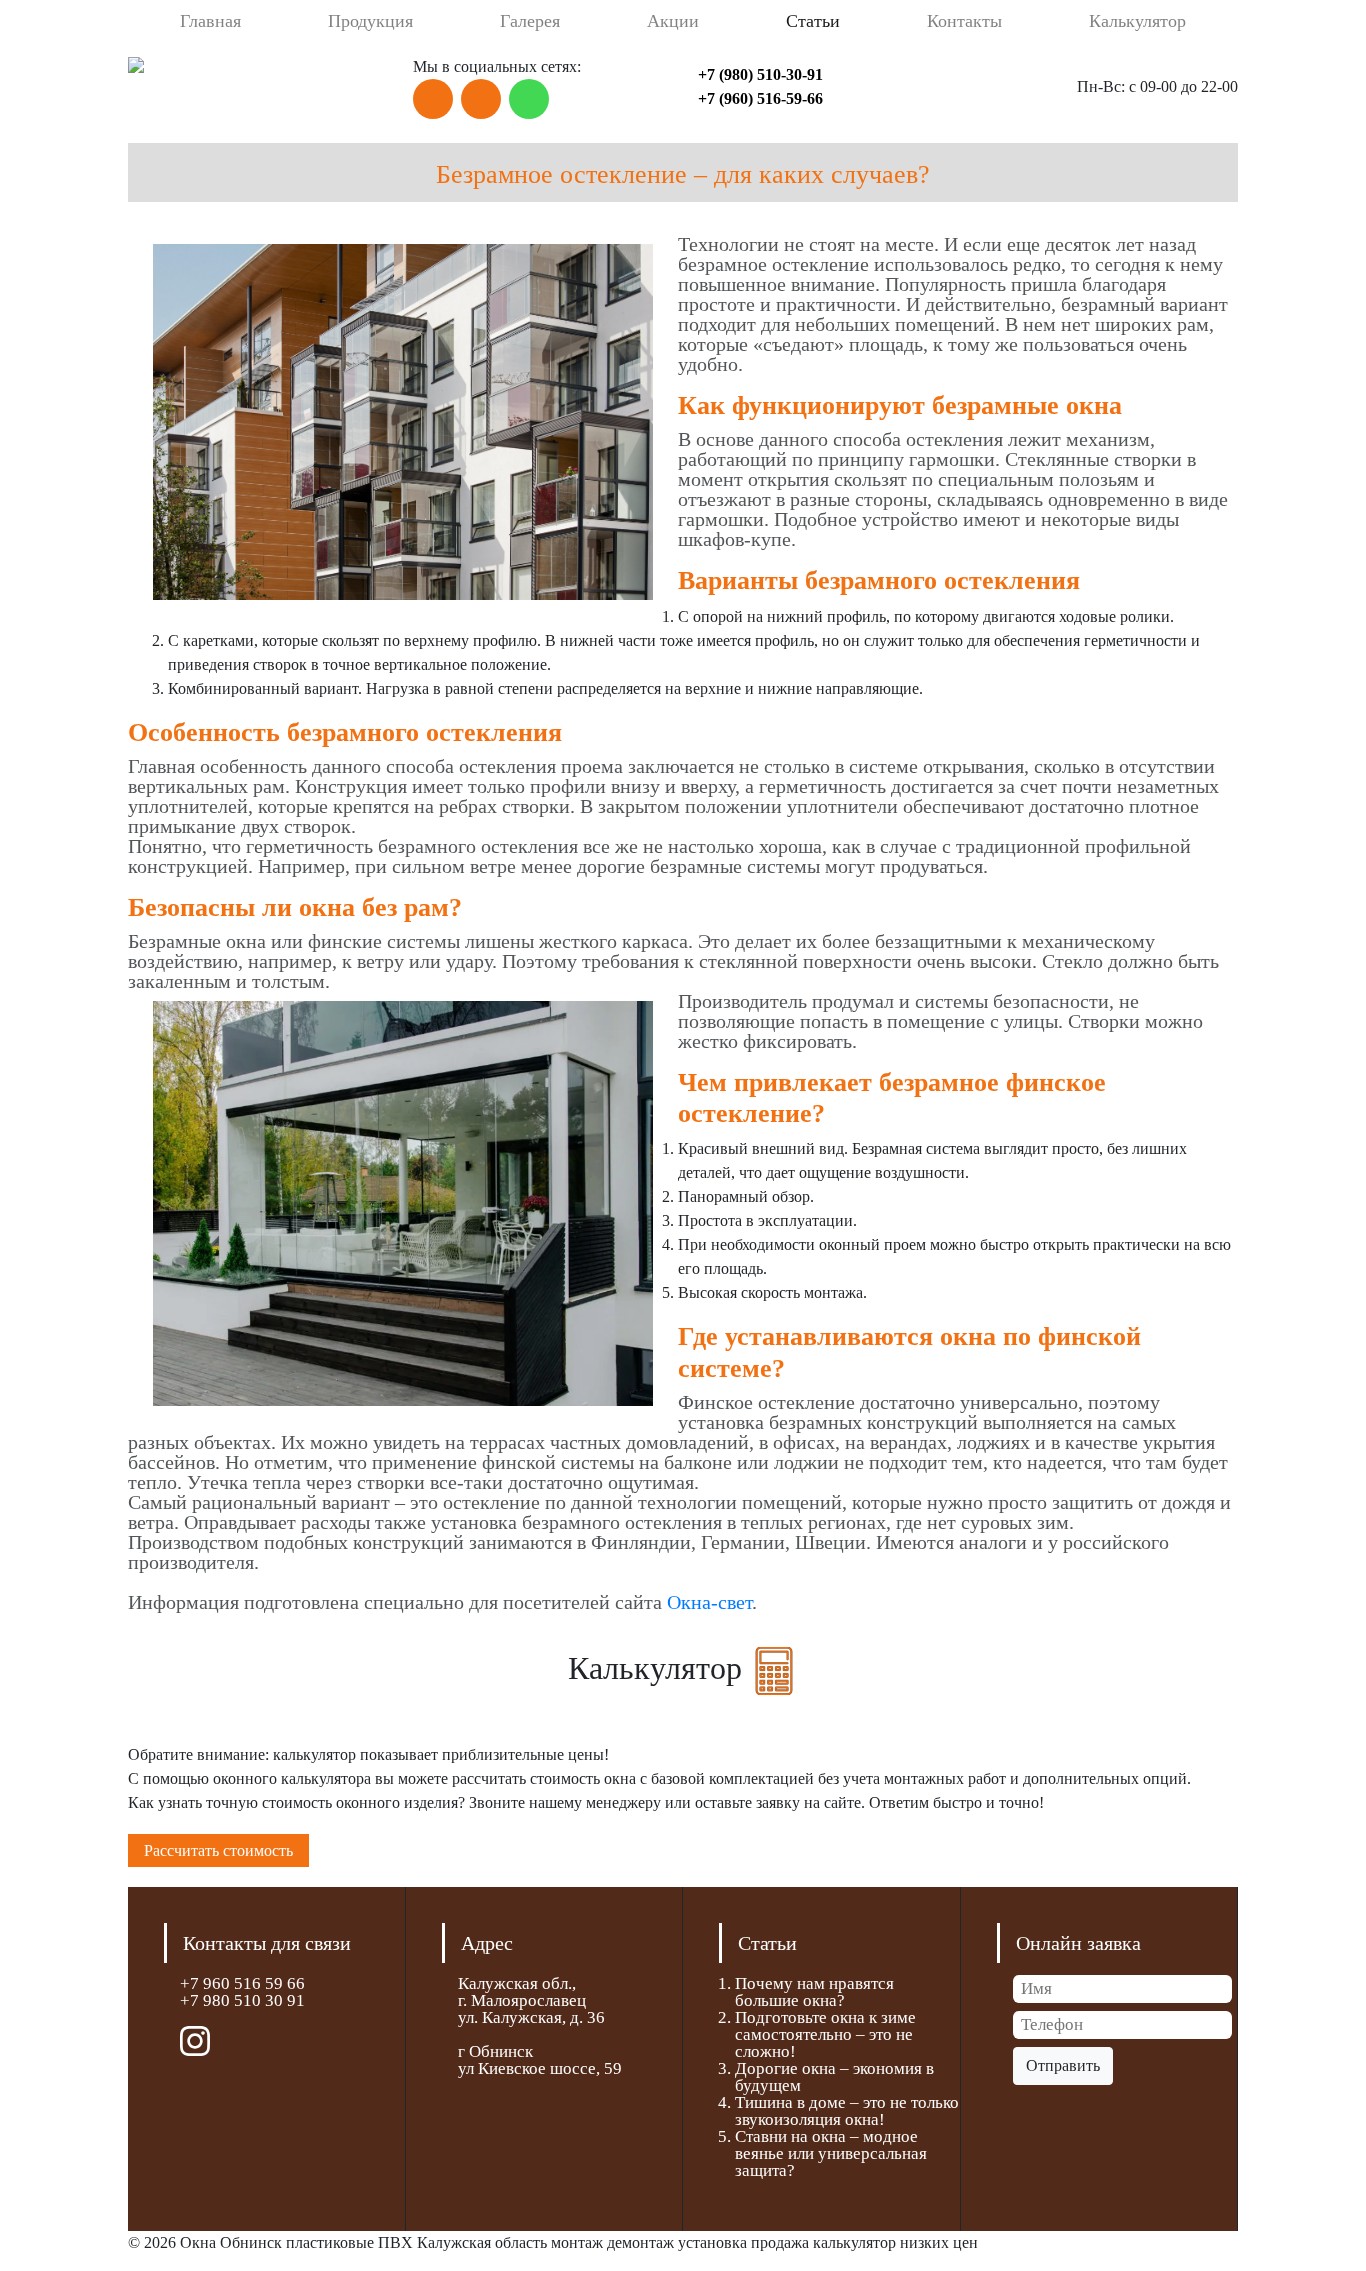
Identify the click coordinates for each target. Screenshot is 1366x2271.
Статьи (813, 21)
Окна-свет (709, 1602)
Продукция (370, 21)
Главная (210, 21)
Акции (673, 21)
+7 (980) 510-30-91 (760, 74)
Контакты (964, 21)
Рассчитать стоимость (218, 1850)
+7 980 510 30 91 (242, 2000)
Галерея (530, 21)
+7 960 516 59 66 (242, 1983)
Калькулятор (1137, 21)
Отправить (1063, 2065)
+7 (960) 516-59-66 (760, 98)
